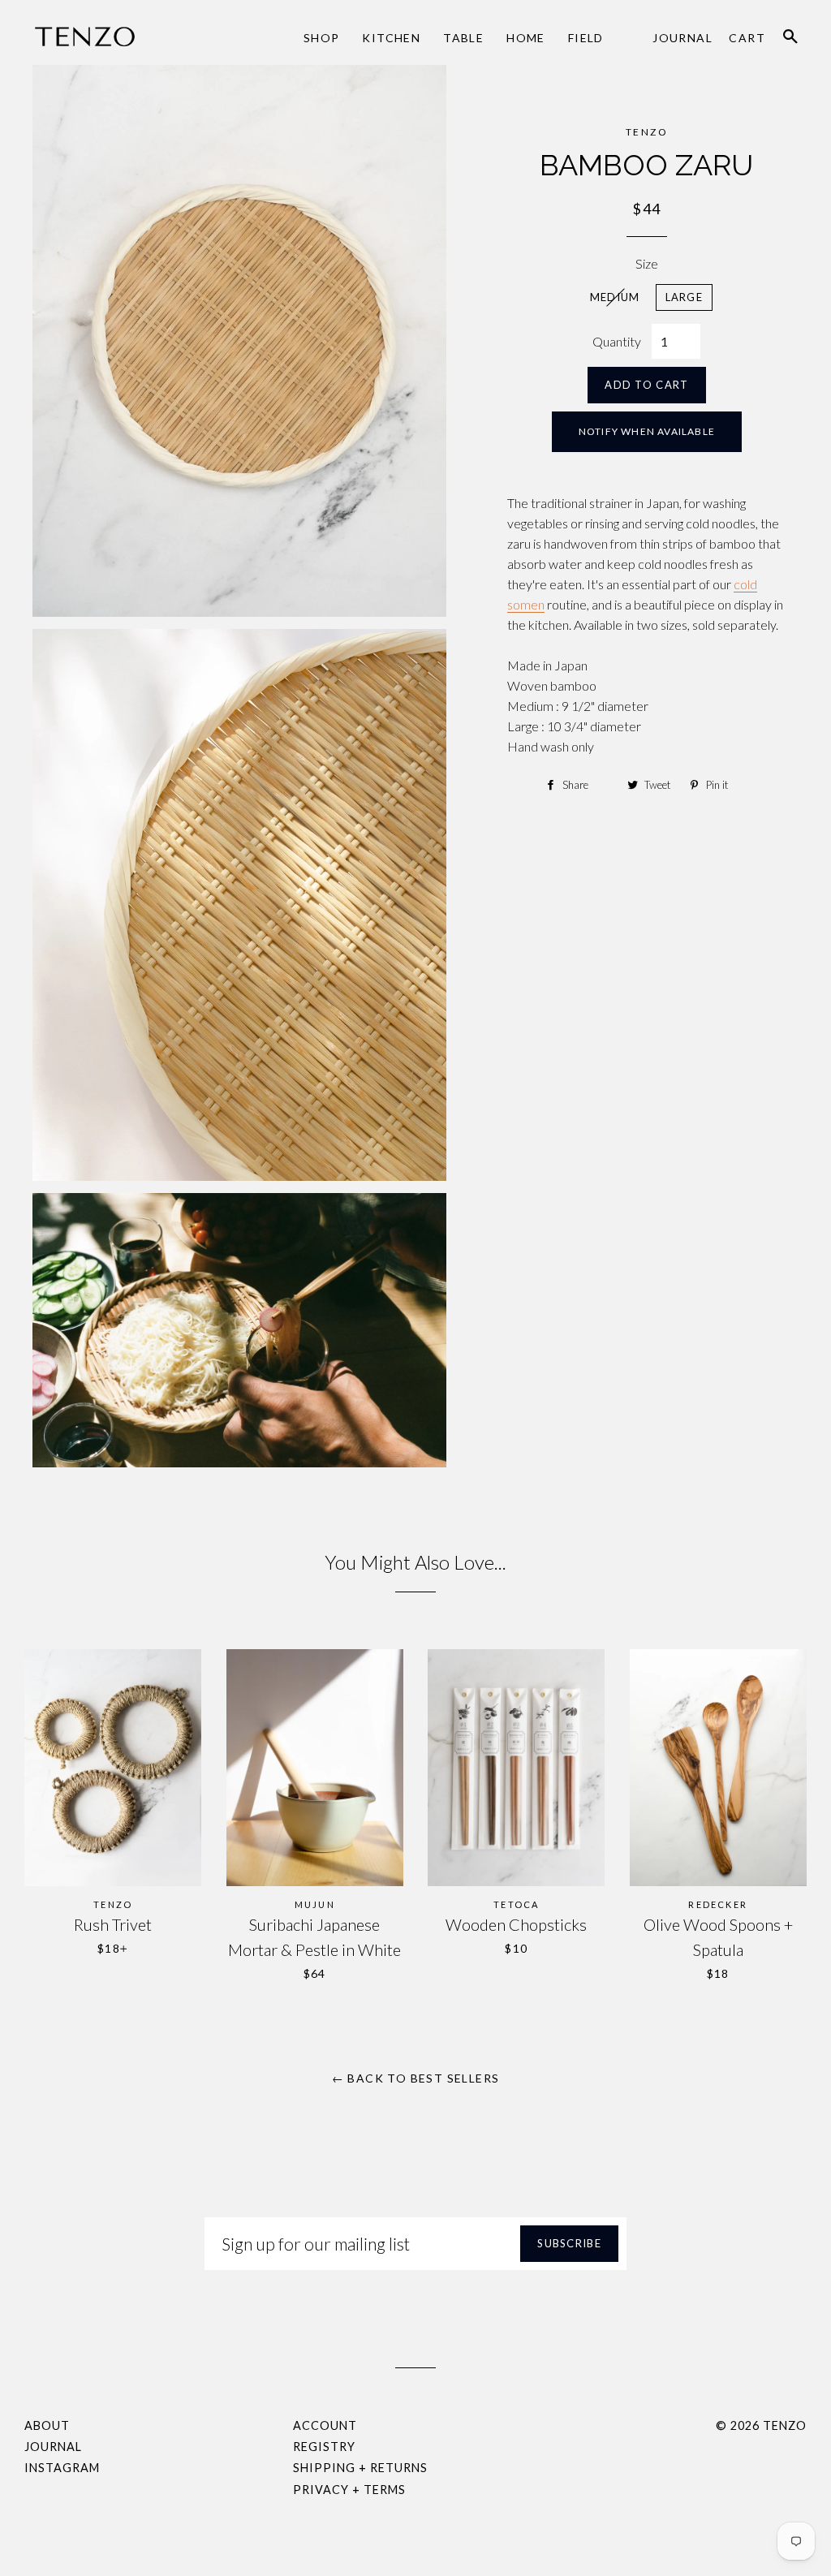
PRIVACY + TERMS (349, 2490)
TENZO (785, 2425)
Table (463, 38)
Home (526, 38)
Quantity (617, 341)
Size (647, 263)
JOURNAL (53, 2447)
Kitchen (391, 38)
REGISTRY (324, 2447)
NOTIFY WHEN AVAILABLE (647, 431)
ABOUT (47, 2425)
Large (685, 297)
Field (586, 38)
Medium (615, 297)
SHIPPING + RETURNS (360, 2468)
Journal (682, 38)
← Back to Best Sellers (416, 2078)
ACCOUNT (325, 2425)
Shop (322, 38)
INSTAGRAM (62, 2468)
